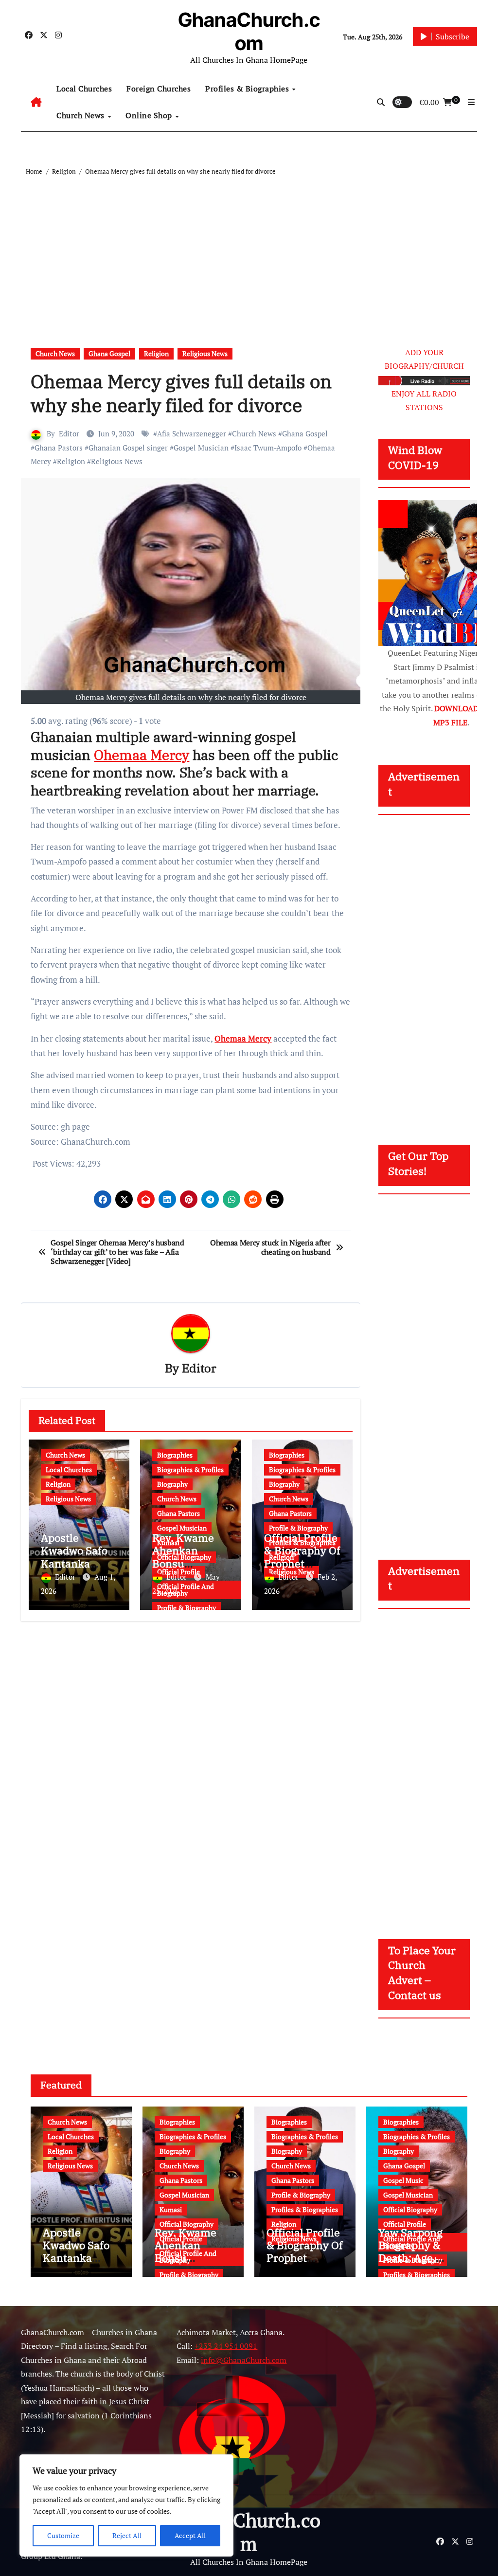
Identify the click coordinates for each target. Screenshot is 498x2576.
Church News (81, 115)
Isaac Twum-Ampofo (268, 448)
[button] (471, 102)
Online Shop (150, 115)
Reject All (127, 2535)
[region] (126, 2505)
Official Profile (405, 2224)
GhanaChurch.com (249, 31)
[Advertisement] (250, 251)
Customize (63, 2535)
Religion (156, 353)
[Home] (36, 102)
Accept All (190, 2535)
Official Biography (187, 2224)
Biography (172, 1484)
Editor (69, 433)
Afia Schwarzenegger (192, 433)
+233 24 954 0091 (226, 2346)
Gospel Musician (201, 448)
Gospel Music (403, 2180)
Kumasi (171, 2209)
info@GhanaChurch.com (244, 2360)
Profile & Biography (187, 1608)
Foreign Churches (159, 89)
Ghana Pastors (59, 448)
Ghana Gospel (109, 353)
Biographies (175, 1455)
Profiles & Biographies (248, 89)
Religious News (205, 353)
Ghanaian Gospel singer (128, 448)
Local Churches (84, 89)
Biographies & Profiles (190, 1469)
